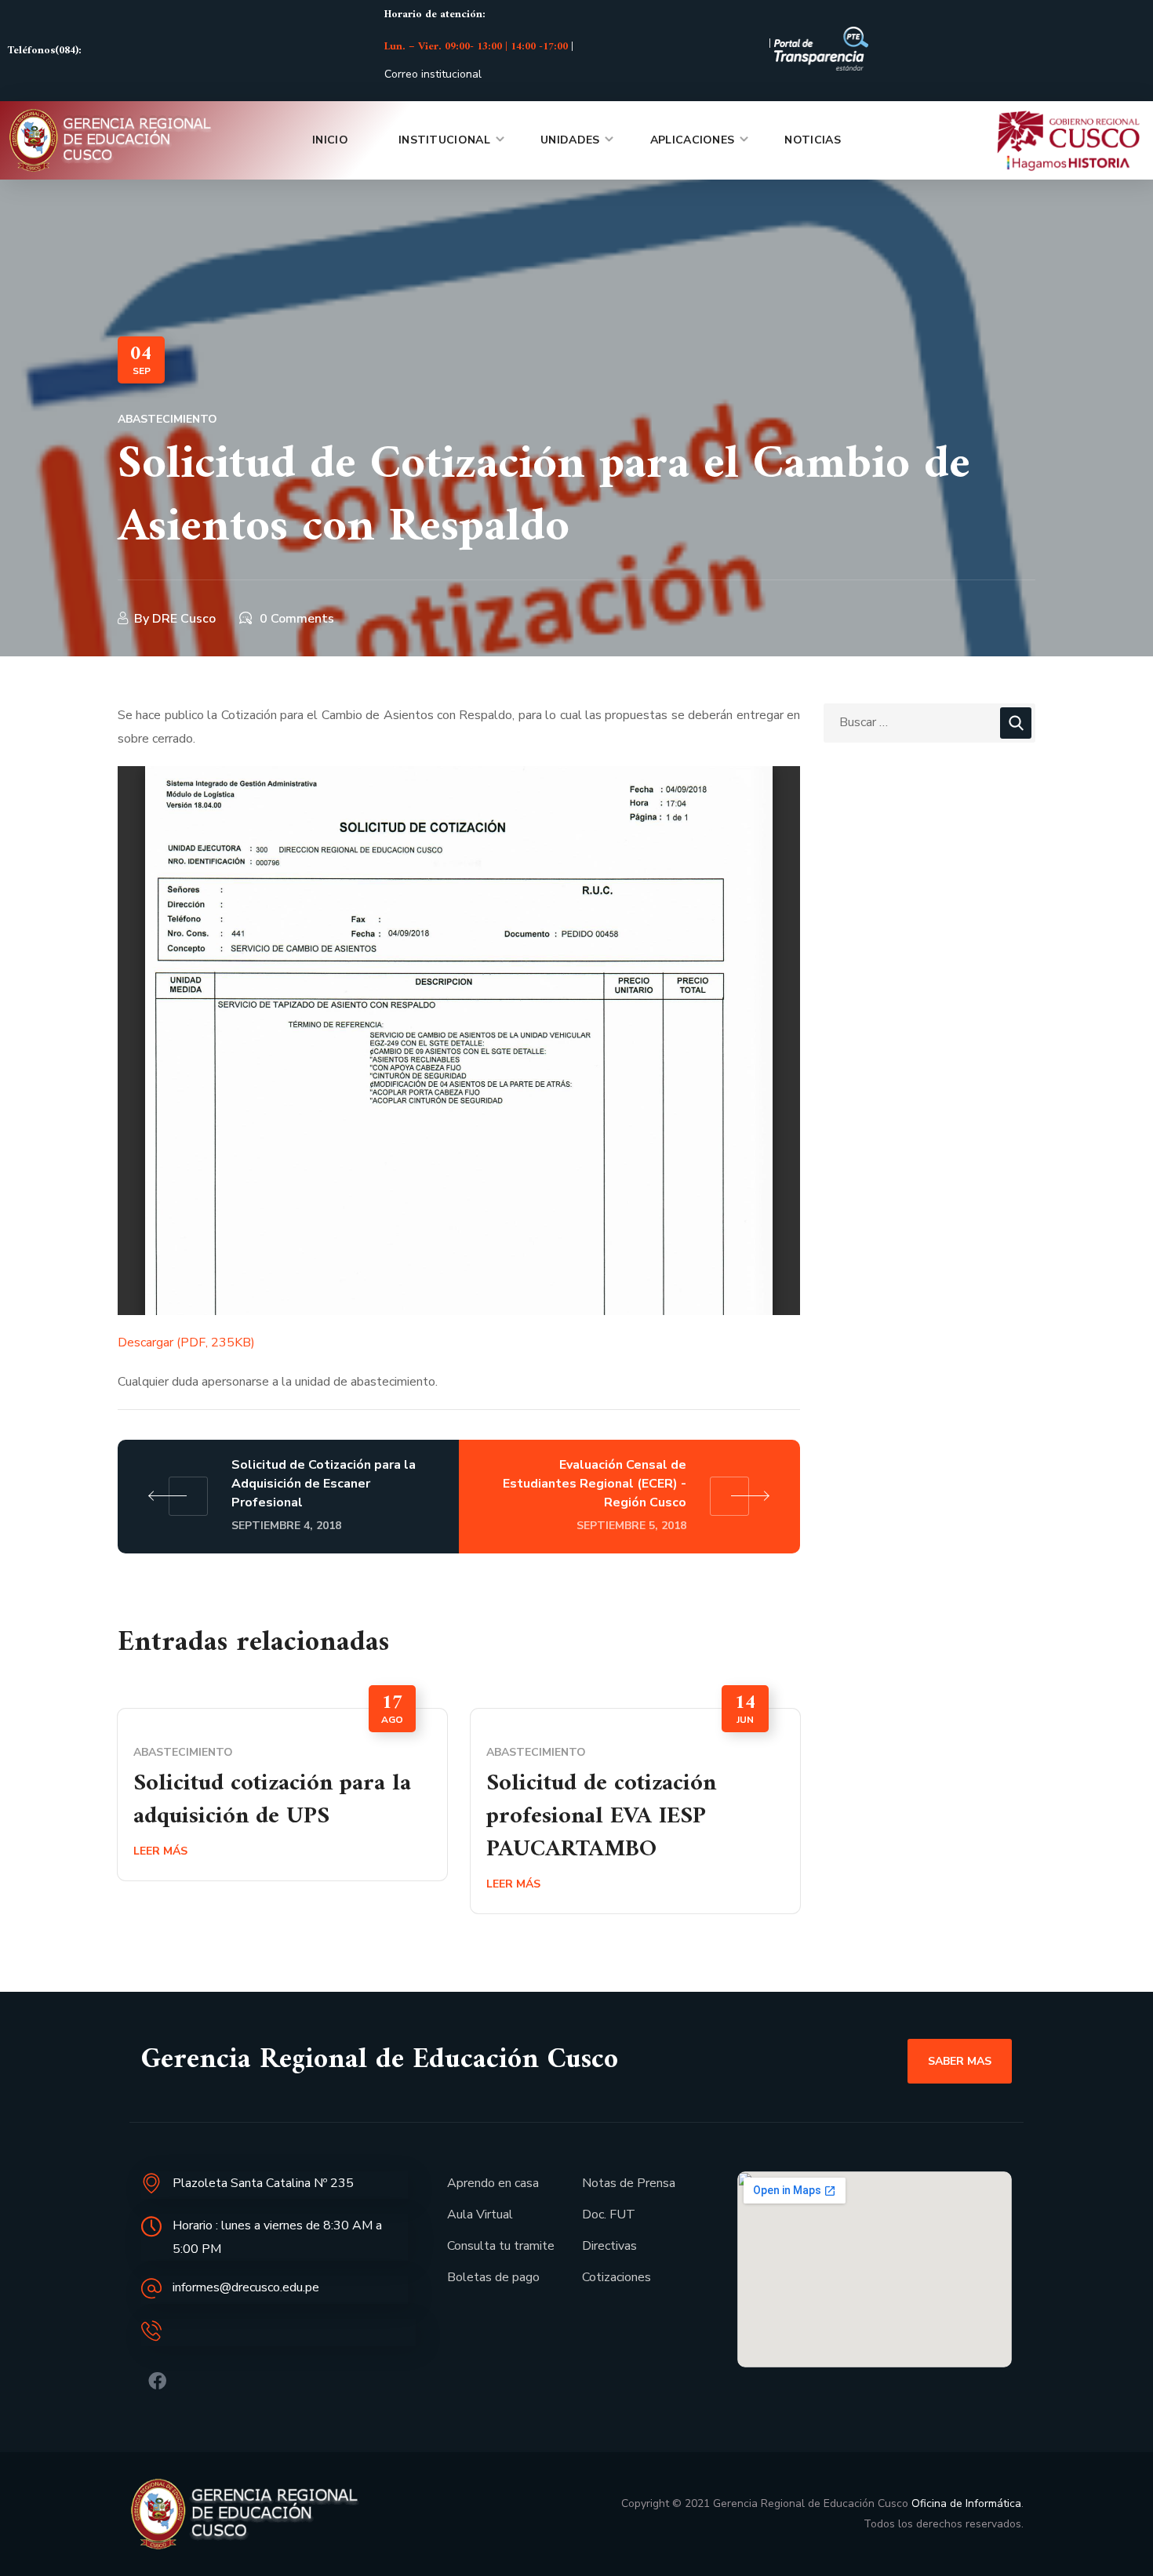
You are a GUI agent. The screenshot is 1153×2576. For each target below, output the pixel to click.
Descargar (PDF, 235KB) (186, 1342)
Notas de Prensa (629, 2183)
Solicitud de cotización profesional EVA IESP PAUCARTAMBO (601, 1817)
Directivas (609, 2246)
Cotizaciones (617, 2277)
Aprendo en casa (493, 2183)
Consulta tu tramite (501, 2246)
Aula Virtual (480, 2214)
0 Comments (297, 619)
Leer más (160, 1851)
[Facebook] (157, 2381)
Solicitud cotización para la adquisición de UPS (272, 1800)
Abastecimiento (167, 419)
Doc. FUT (609, 2214)
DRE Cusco (184, 619)
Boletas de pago (493, 2277)
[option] (282, 1795)
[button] (960, 2061)
